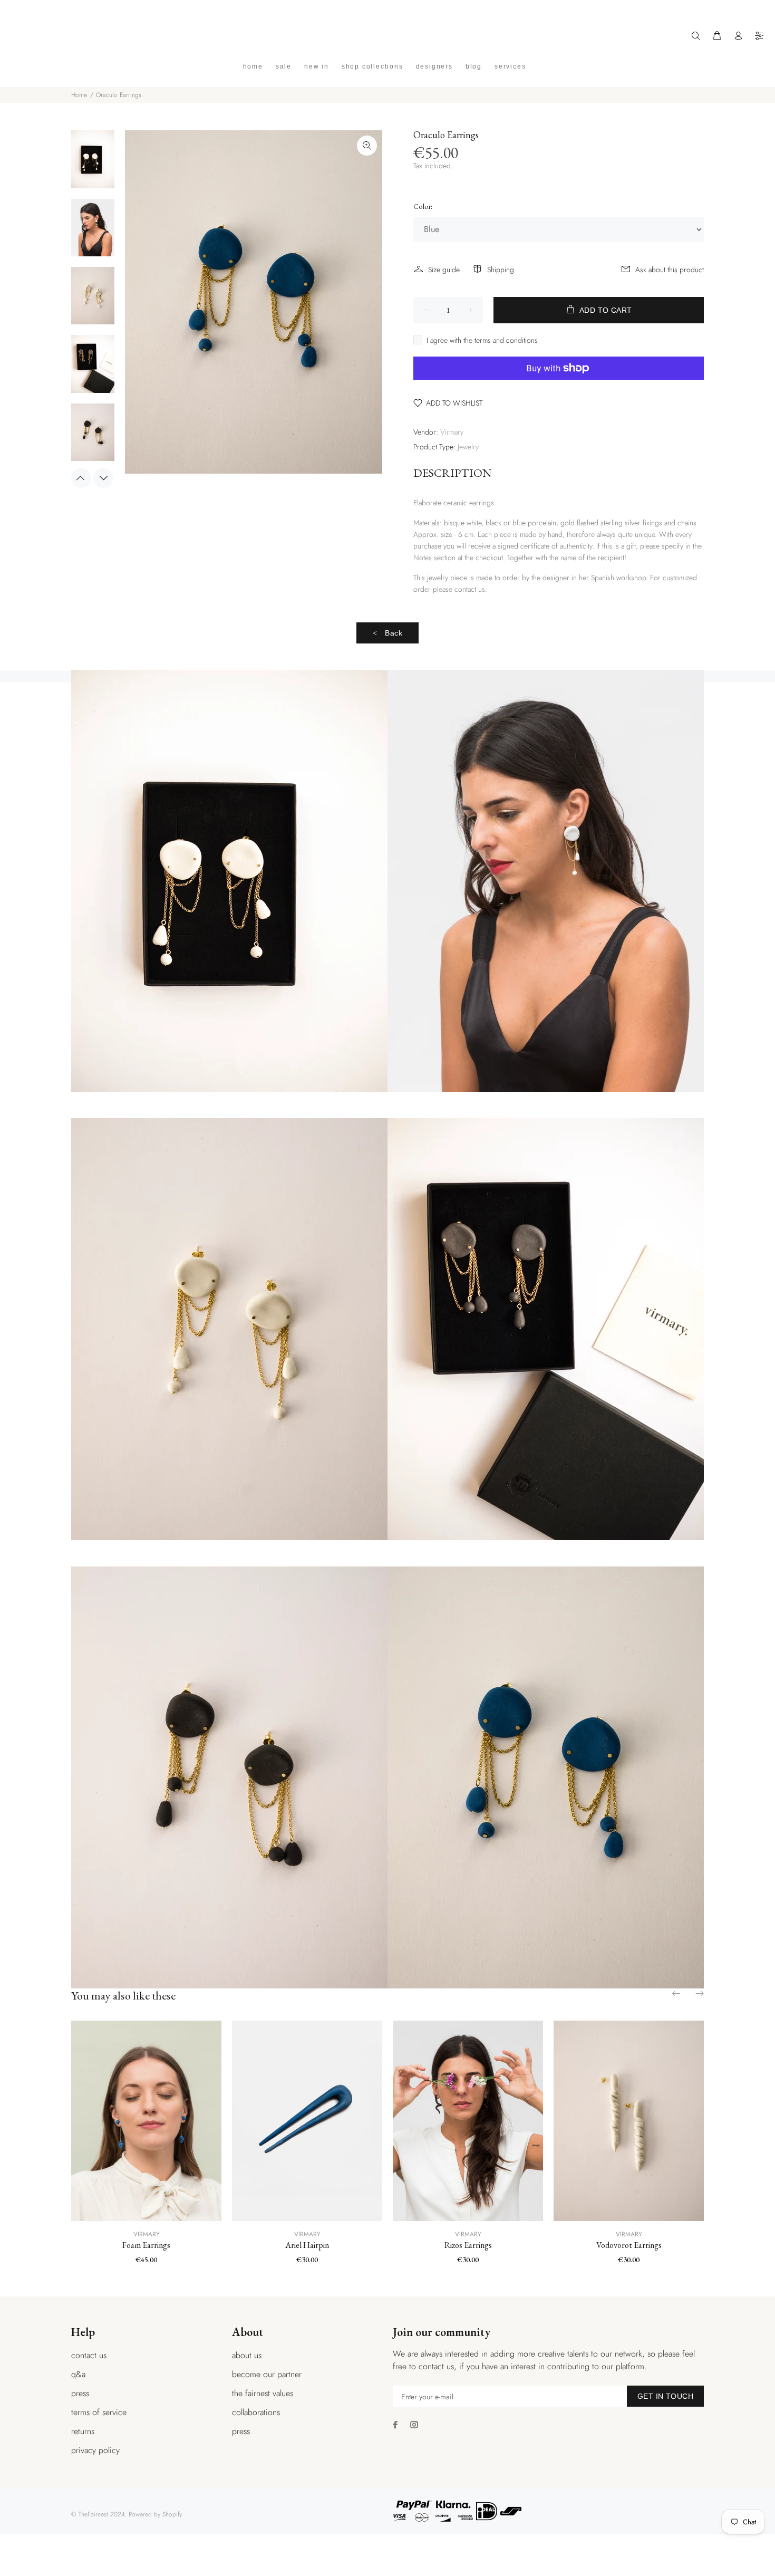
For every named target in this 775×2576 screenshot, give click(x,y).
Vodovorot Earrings (629, 2245)
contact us (89, 2355)
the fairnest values (263, 2393)
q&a (78, 2374)
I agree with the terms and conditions (482, 340)
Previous (81, 478)
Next (103, 478)
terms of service (99, 2412)
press (80, 2393)
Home (79, 95)
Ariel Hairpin (307, 2245)
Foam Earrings (146, 2245)
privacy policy (95, 2450)
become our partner (267, 2374)
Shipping (501, 270)
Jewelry (468, 447)
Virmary (452, 432)
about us (247, 2355)
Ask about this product (670, 270)
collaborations (256, 2412)
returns (83, 2431)
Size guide (444, 270)
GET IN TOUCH (665, 2396)
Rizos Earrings (468, 2245)
